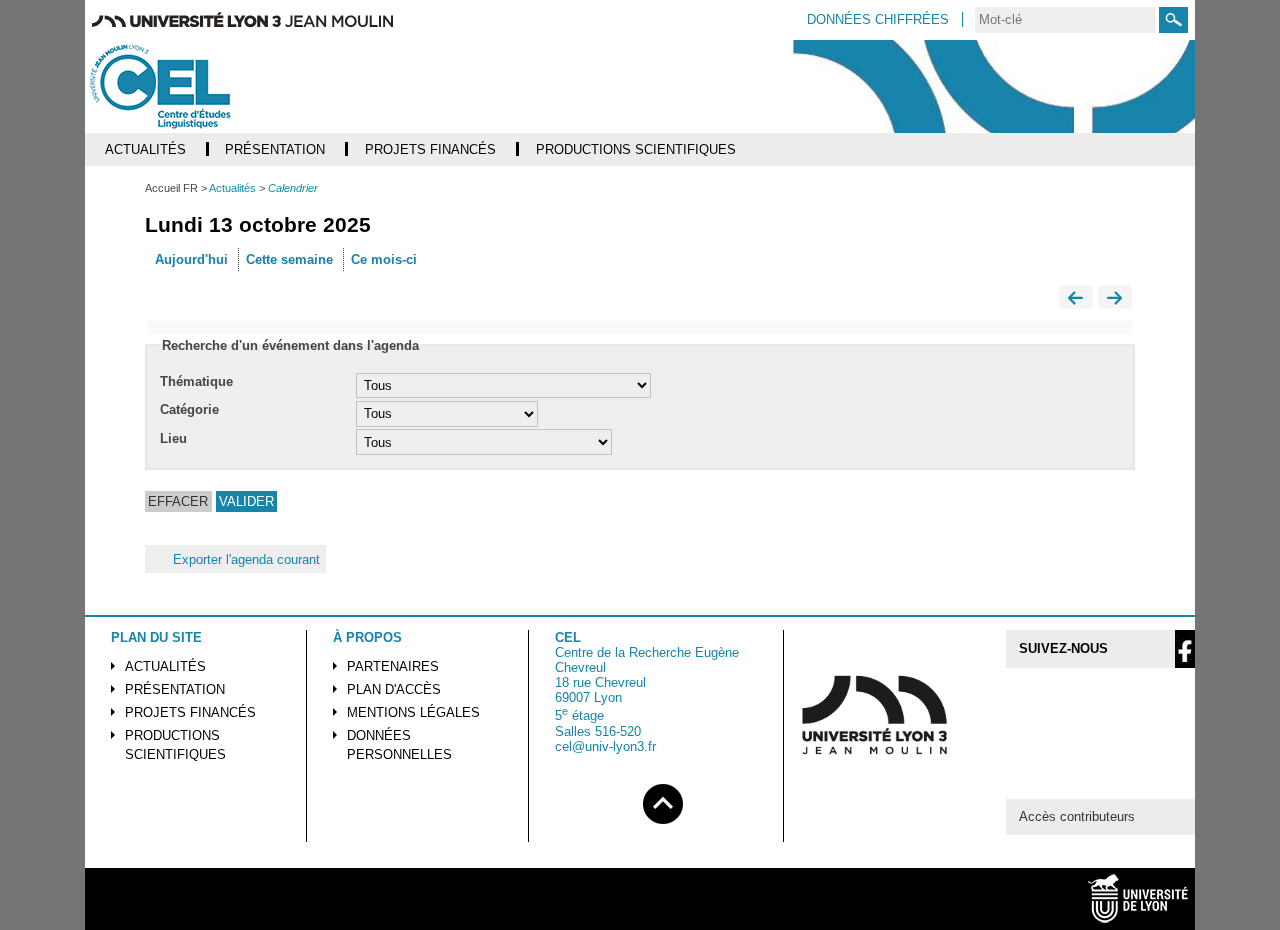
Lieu (173, 438)
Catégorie (189, 409)
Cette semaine (289, 259)
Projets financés (190, 712)
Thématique (196, 381)
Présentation (175, 689)
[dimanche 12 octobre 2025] (1076, 299)
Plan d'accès (394, 689)
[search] (1065, 20)
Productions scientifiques (175, 745)
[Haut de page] (663, 800)
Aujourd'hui (191, 259)
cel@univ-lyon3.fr (605, 746)
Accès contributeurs (1077, 816)
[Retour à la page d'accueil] (201, 86)
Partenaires (393, 666)
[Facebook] (1185, 649)
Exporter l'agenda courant (246, 559)
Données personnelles (399, 745)
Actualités (165, 666)
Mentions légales (413, 712)
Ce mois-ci (384, 259)
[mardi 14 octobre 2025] (1115, 299)
